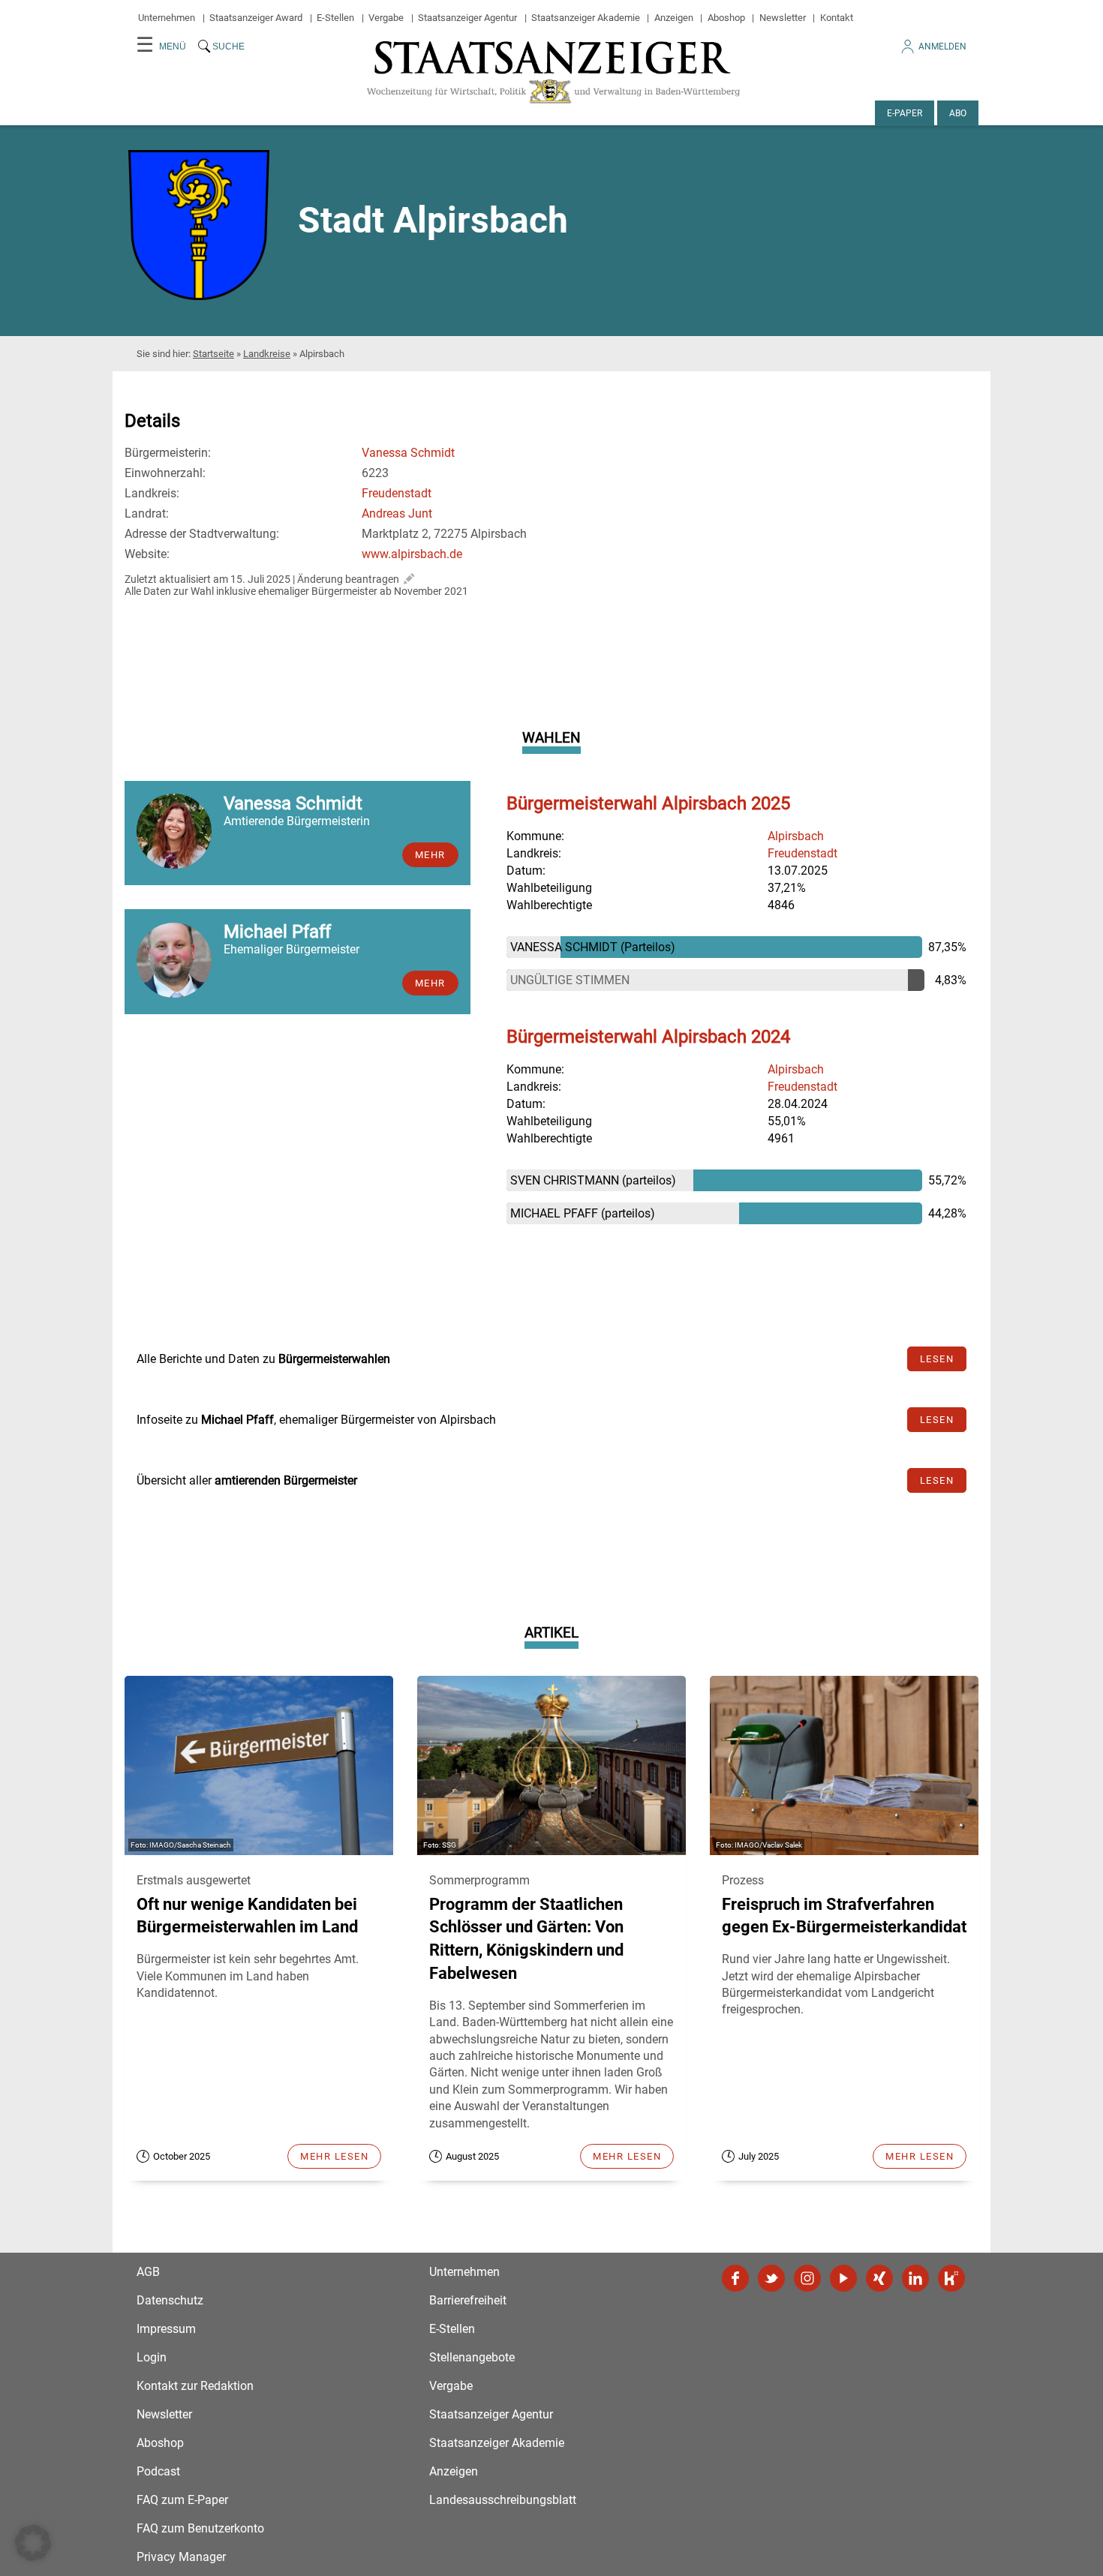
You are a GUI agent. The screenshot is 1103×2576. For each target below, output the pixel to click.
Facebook (735, 2278)
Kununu (951, 2278)
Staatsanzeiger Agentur (467, 18)
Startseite (213, 354)
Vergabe (386, 18)
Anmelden (942, 47)
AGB (148, 2272)
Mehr (430, 855)
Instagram (807, 2278)
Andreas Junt (397, 513)
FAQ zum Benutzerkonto (200, 2528)
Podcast (158, 2471)
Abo (958, 113)
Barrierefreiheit (468, 2300)
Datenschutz (170, 2300)
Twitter (771, 2278)
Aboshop (726, 18)
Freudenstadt (397, 493)
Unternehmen (167, 18)
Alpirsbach (796, 836)
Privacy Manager (181, 2557)
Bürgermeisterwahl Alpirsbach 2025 (648, 803)
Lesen (937, 1359)
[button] (33, 2543)
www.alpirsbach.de (412, 554)
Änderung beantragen (348, 579)
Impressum (166, 2329)
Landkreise (267, 354)
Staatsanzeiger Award (256, 18)
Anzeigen (674, 18)
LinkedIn (915, 2278)
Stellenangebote (472, 2357)
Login (152, 2357)
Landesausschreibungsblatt (503, 2500)
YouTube (843, 2278)
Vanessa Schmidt (408, 453)
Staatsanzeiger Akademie (586, 18)
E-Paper (905, 113)
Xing (879, 2278)
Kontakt (837, 18)
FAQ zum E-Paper (182, 2500)
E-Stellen (335, 18)
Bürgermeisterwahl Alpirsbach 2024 (648, 1037)
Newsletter (783, 18)
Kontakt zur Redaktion (195, 2386)
